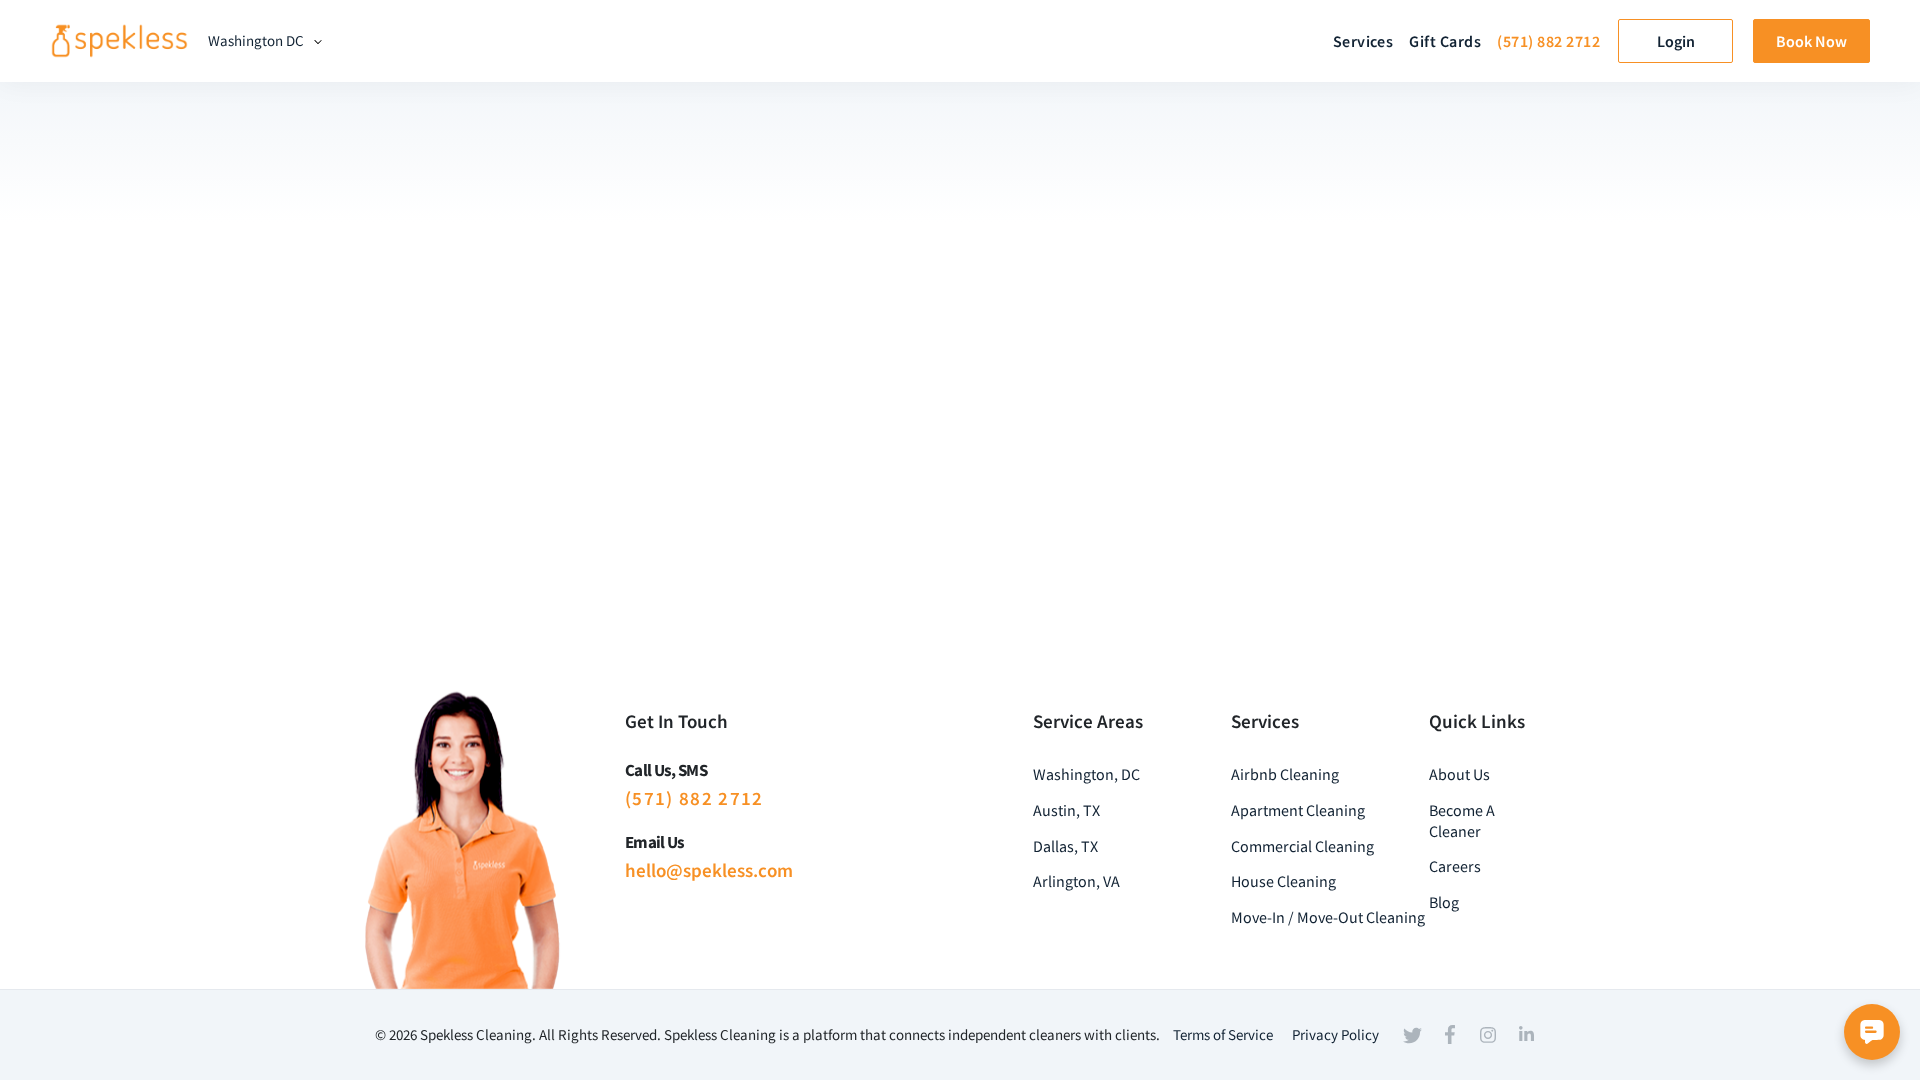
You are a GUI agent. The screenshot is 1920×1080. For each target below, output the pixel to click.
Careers (1455, 866)
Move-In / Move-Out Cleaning (1328, 917)
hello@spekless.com (709, 870)
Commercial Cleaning (1302, 846)
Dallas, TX (1065, 846)
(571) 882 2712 (1548, 41)
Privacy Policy (1335, 1034)
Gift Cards (1445, 41)
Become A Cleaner (1462, 820)
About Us (1459, 774)
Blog (1444, 902)
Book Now (1811, 41)
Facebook (1450, 1035)
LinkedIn (1526, 1034)
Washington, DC (1086, 774)
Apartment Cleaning (1298, 810)
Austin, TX (1066, 810)
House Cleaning (1283, 881)
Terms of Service (1223, 1034)
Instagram (1488, 1035)
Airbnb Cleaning (1285, 774)
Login (1676, 41)
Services (1363, 41)
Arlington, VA (1076, 881)
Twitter (1412, 1035)
